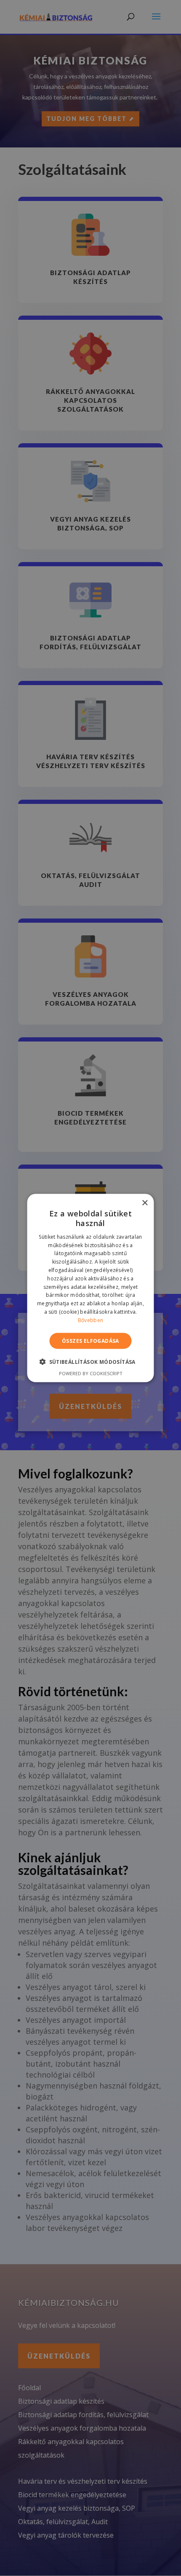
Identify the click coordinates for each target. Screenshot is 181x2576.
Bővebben (90, 1320)
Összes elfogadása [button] (90, 1340)
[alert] (90, 1288)
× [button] (145, 1203)
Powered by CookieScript (91, 1373)
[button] (90, 1361)
